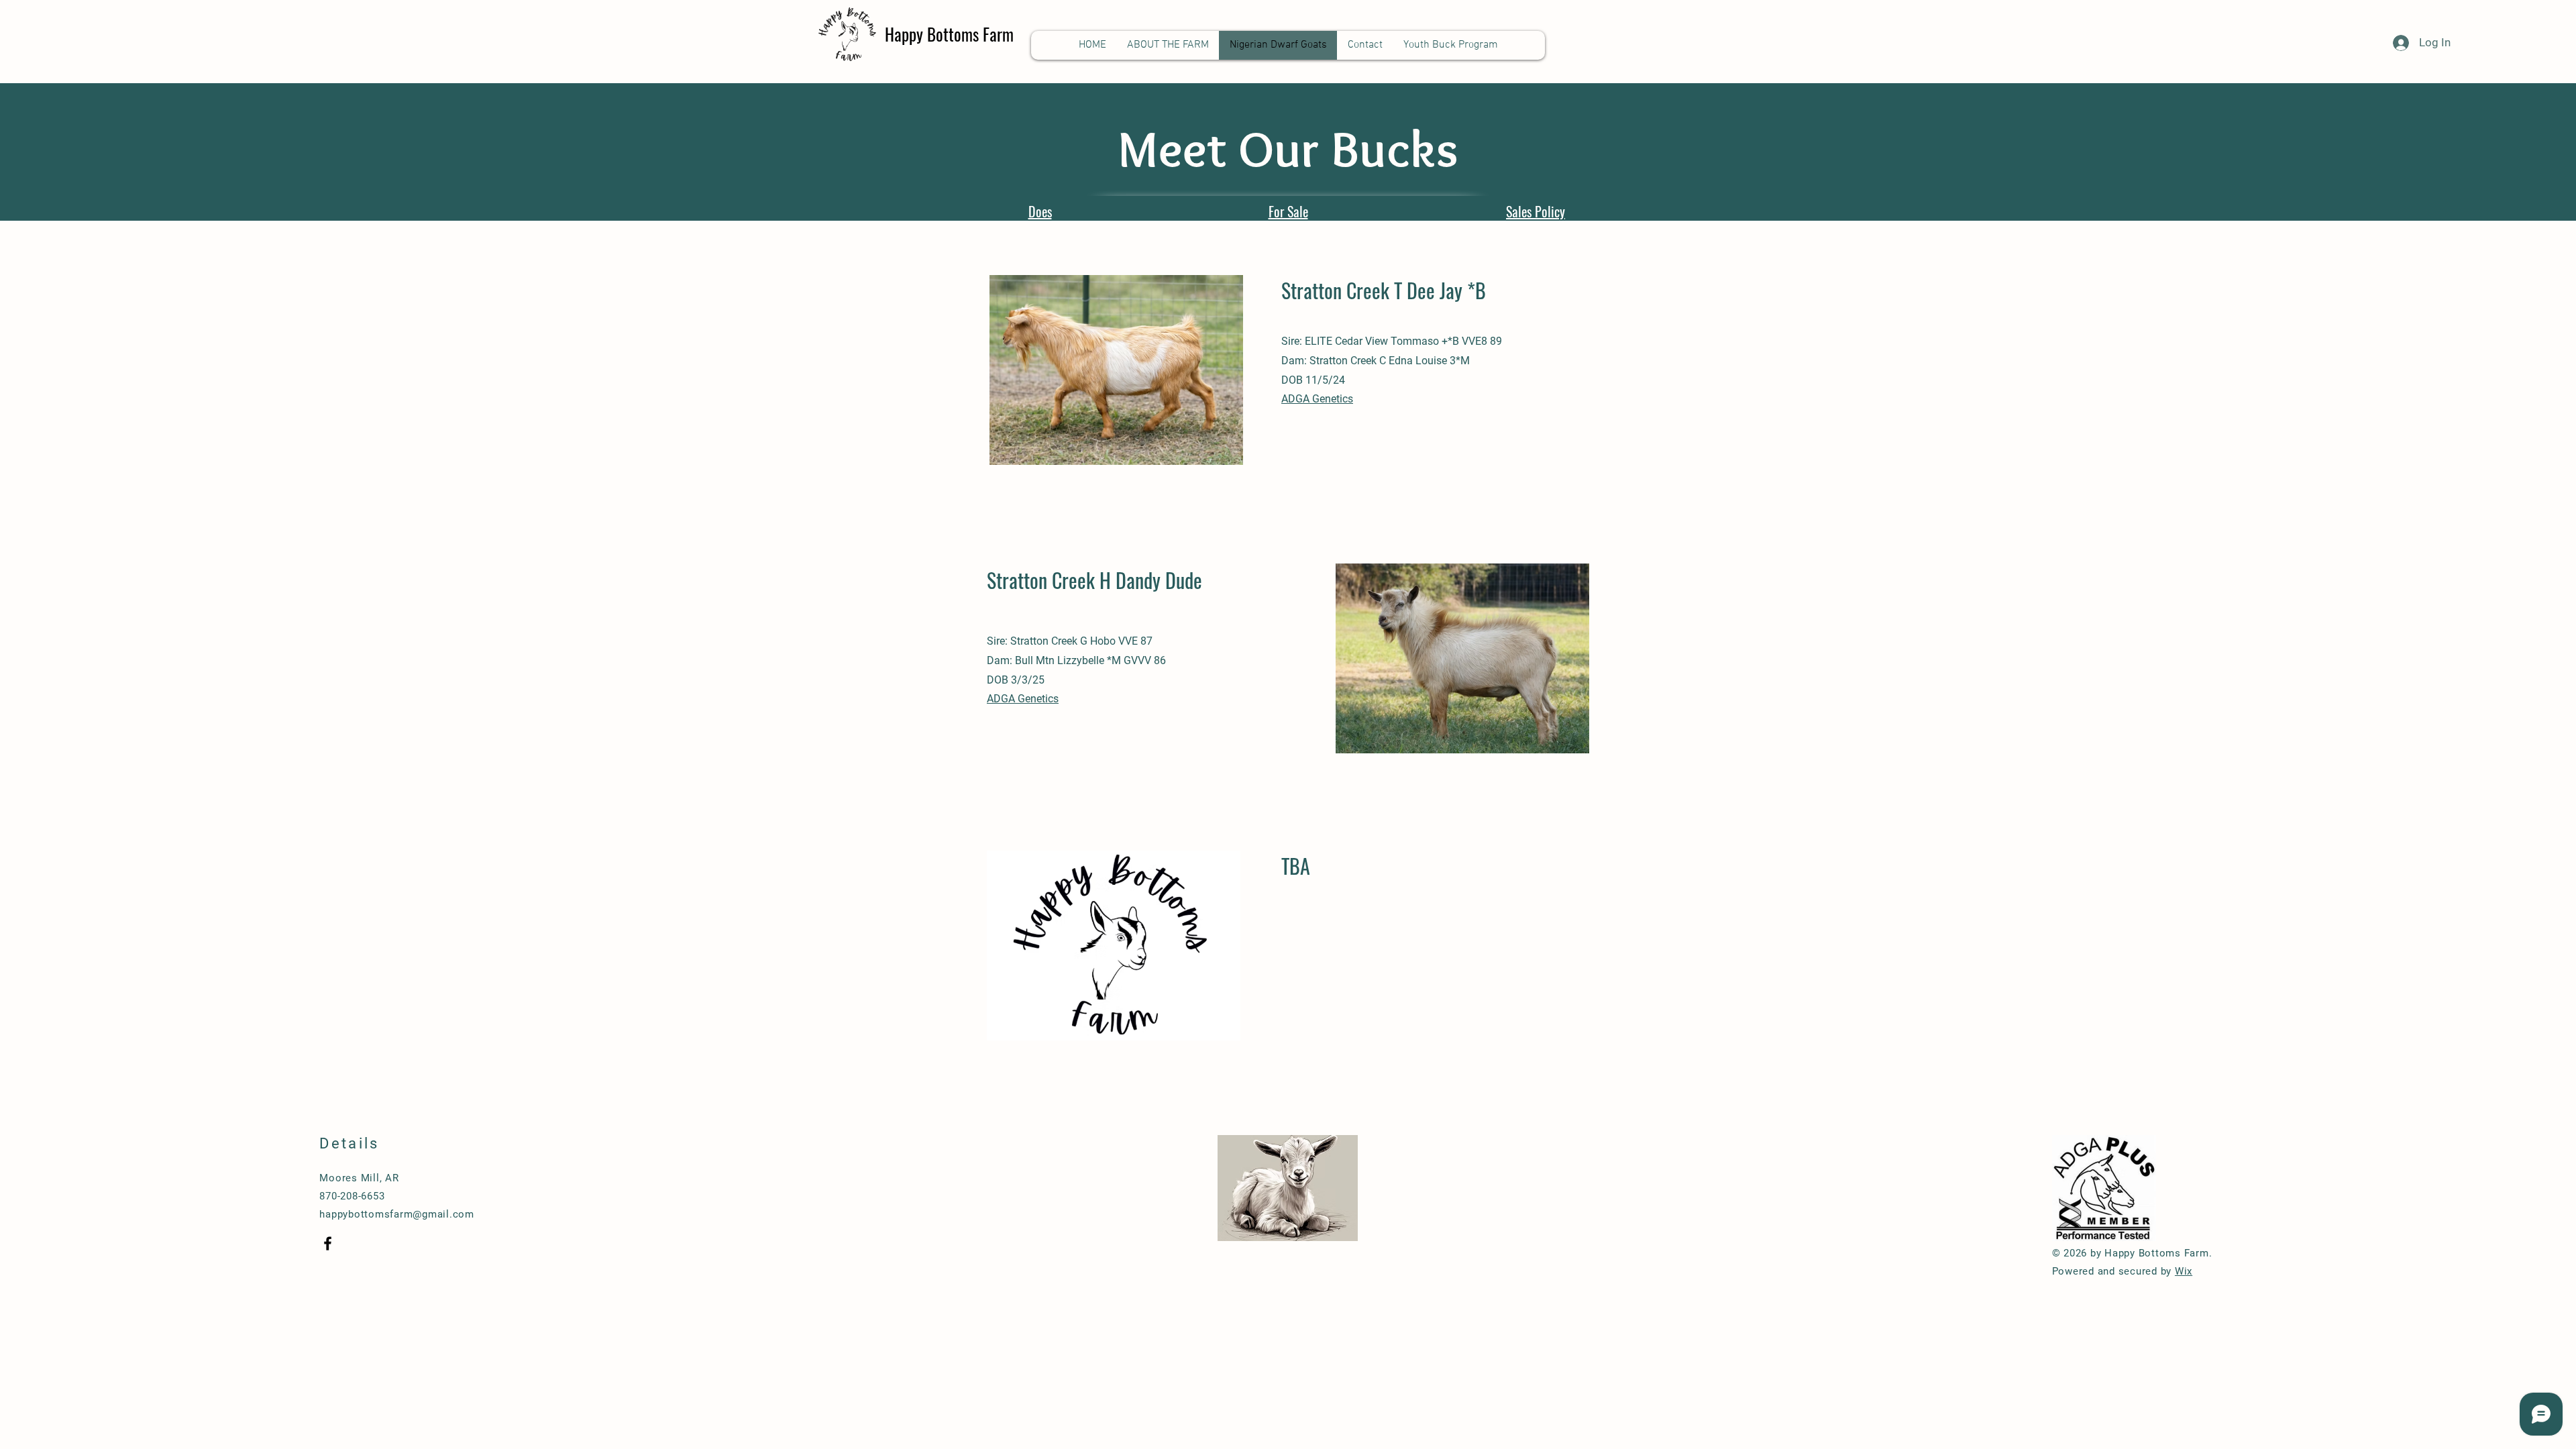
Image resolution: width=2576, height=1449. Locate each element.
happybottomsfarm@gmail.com (397, 1214)
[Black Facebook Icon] (328, 1243)
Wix (2184, 1271)
